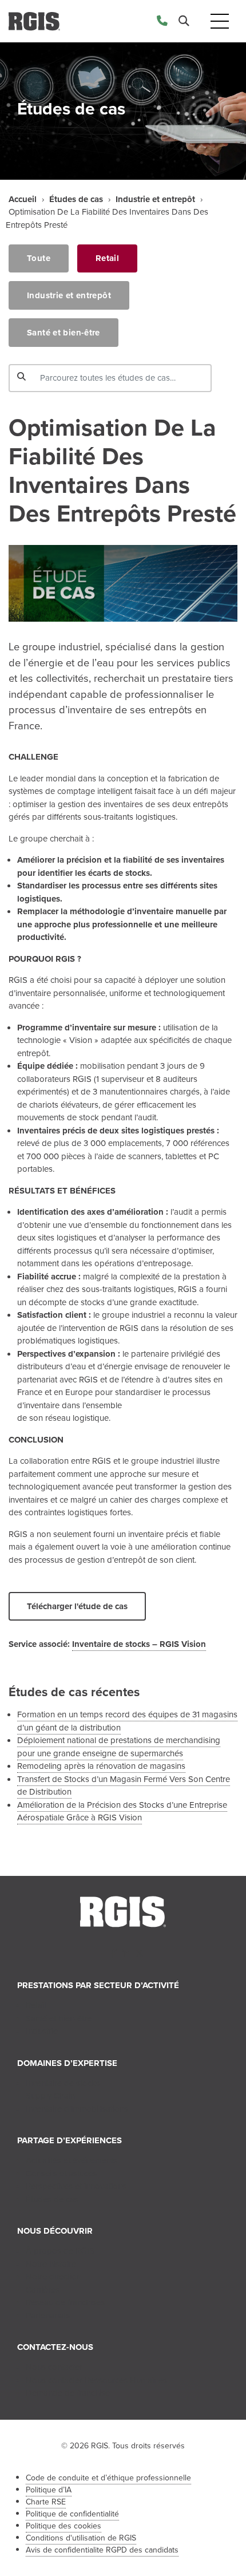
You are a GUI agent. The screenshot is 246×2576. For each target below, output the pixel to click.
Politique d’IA (49, 2490)
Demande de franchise (68, 2393)
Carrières (43, 2290)
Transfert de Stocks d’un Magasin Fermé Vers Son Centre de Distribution (124, 1786)
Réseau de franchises (65, 2302)
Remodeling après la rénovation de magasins (101, 1766)
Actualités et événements (72, 2160)
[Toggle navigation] (220, 21)
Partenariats (48, 2316)
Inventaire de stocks (63, 2083)
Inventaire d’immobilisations (77, 2109)
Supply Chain (50, 2096)
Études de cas (76, 199)
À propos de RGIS (60, 2251)
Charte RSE (46, 2502)
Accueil (23, 199)
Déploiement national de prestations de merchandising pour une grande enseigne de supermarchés (119, 1747)
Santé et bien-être (64, 333)
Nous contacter (54, 2367)
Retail (107, 258)
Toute (39, 258)
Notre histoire (51, 2264)
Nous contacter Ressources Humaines (96, 2380)
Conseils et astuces (61, 2174)
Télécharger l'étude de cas (77, 1606)
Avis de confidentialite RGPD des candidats (102, 2550)
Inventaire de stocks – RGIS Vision (139, 1644)
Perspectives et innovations (76, 2186)
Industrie (42, 2031)
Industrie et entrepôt (155, 199)
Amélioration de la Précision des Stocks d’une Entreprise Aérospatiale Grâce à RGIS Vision (122, 1812)
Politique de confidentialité (72, 2514)
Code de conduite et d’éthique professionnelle (108, 2478)
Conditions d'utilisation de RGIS (81, 2538)
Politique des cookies (64, 2526)
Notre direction (53, 2277)
